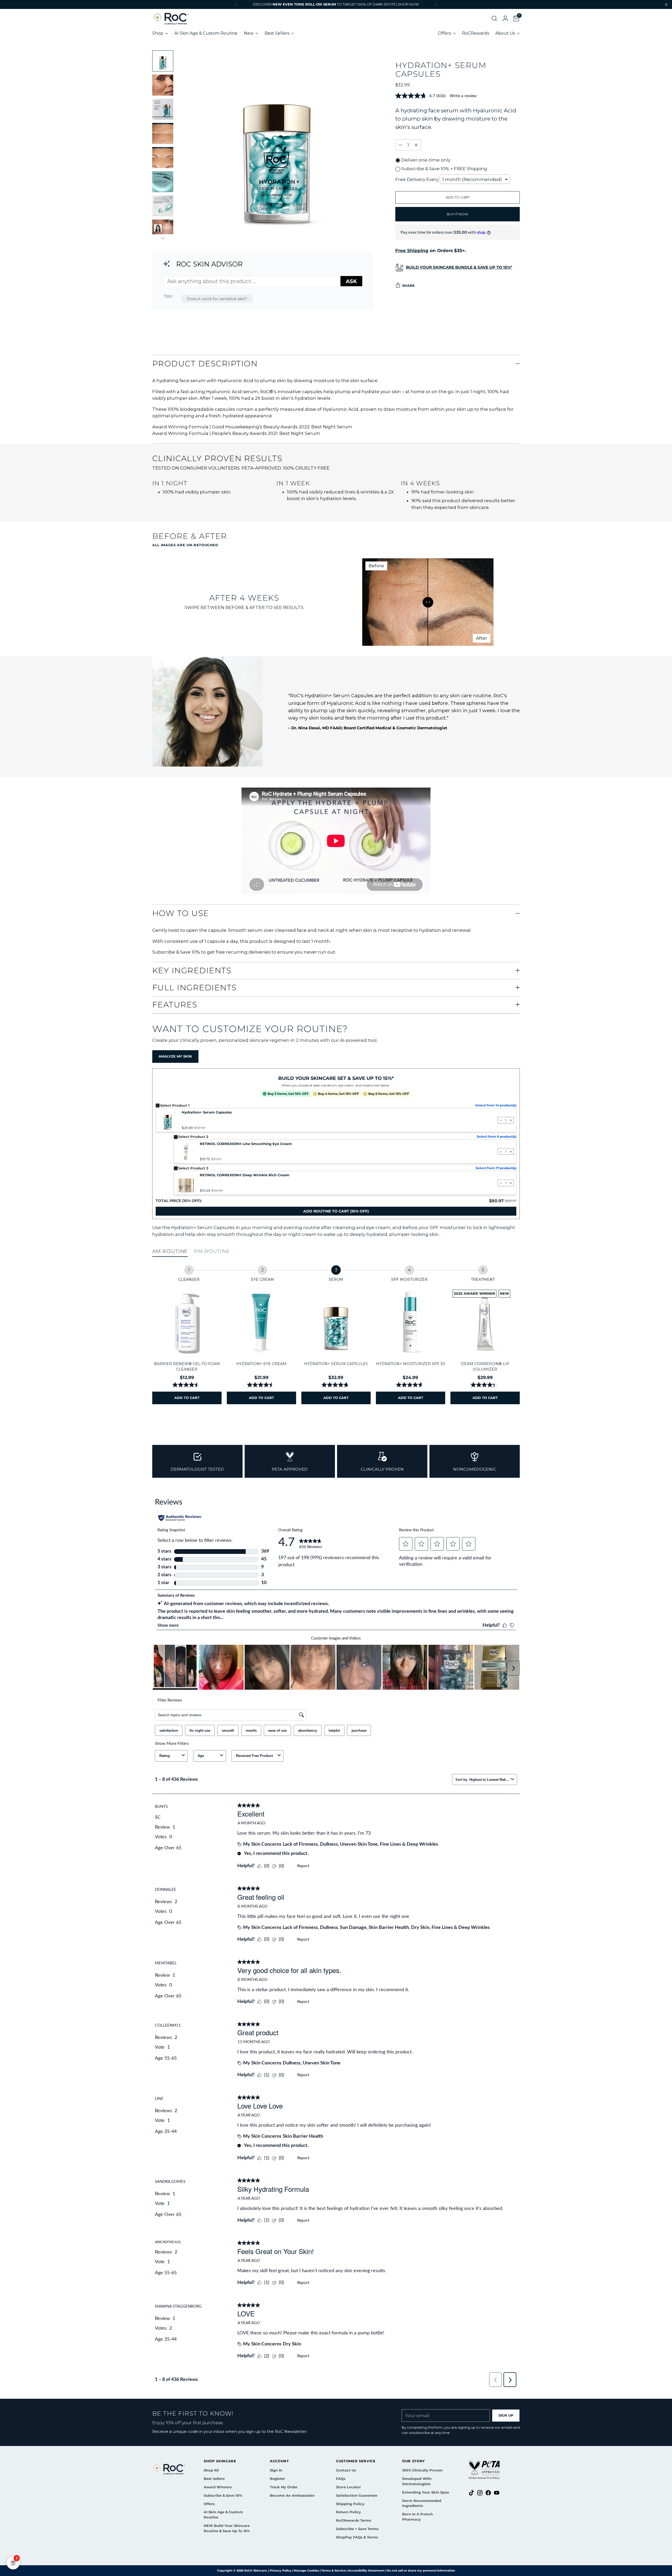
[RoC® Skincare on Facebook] (488, 2494)
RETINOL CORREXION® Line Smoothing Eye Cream (246, 1144)
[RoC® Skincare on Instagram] (480, 2494)
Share (408, 285)
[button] (492, 18)
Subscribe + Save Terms (357, 2529)
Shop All (211, 2470)
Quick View (187, 1351)
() (336, 1211)
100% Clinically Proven (422, 2470)
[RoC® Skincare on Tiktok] (471, 2494)
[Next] (436, 4)
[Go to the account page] (503, 18)
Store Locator (348, 2487)
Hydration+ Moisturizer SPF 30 (411, 1364)
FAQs (341, 2479)
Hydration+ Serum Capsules (207, 1112)
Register (277, 2479)
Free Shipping (412, 251)
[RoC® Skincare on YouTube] (497, 2494)
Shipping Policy (350, 2504)
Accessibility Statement (366, 2570)
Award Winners (218, 2487)
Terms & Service (334, 2570)
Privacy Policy (281, 2570)
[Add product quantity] (416, 145)
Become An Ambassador (292, 2495)
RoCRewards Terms (354, 2520)
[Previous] (236, 4)
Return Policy (348, 2512)
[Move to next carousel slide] (515, 1427)
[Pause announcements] (666, 4)
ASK (351, 281)
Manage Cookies (306, 2570)
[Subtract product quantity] (400, 145)
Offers (209, 2504)
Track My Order (284, 2487)
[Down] (163, 238)
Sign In (276, 2470)
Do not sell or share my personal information (421, 2570)
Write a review (463, 96)
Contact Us (346, 2470)
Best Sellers (214, 2479)
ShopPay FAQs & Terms (357, 2537)
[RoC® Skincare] (171, 18)
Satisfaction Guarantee (357, 2495)
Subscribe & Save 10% (223, 2495)
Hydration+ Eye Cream (261, 1364)
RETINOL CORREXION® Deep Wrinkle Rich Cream (245, 1175)
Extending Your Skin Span (426, 2492)
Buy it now (458, 214)
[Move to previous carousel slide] (503, 1427)
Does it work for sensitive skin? (217, 299)
